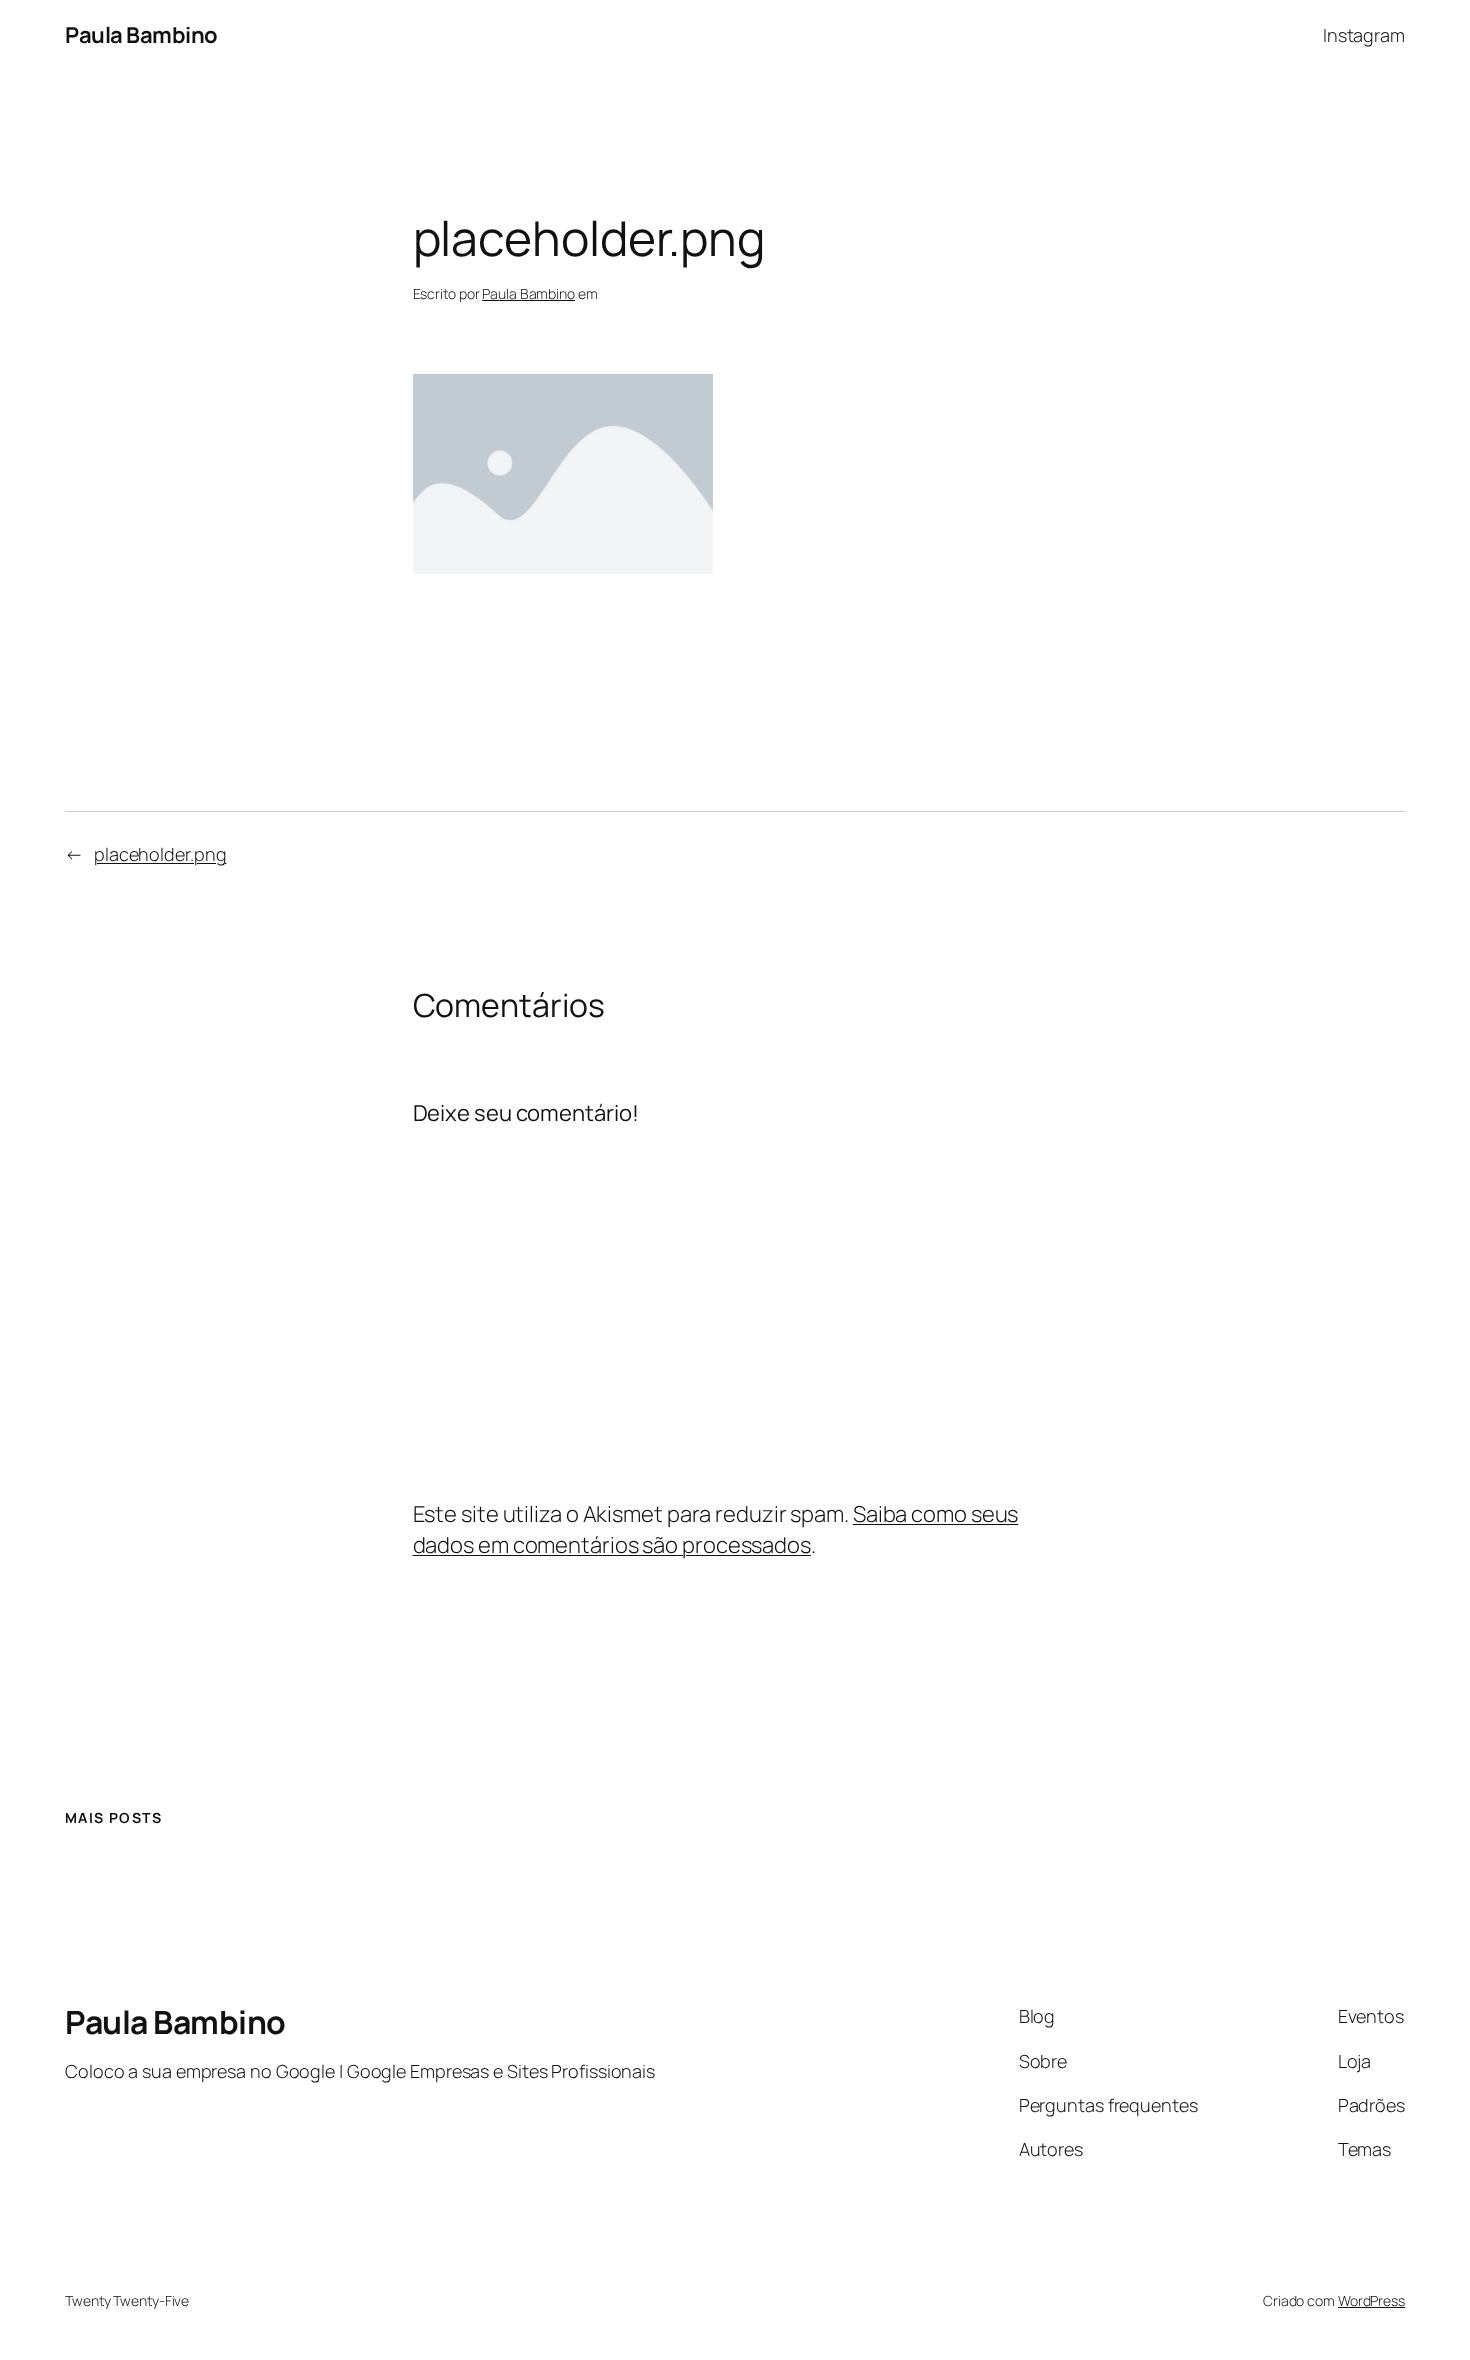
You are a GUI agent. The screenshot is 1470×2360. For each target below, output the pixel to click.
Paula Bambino (141, 35)
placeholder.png (160, 854)
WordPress (1371, 2300)
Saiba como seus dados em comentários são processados (716, 1529)
